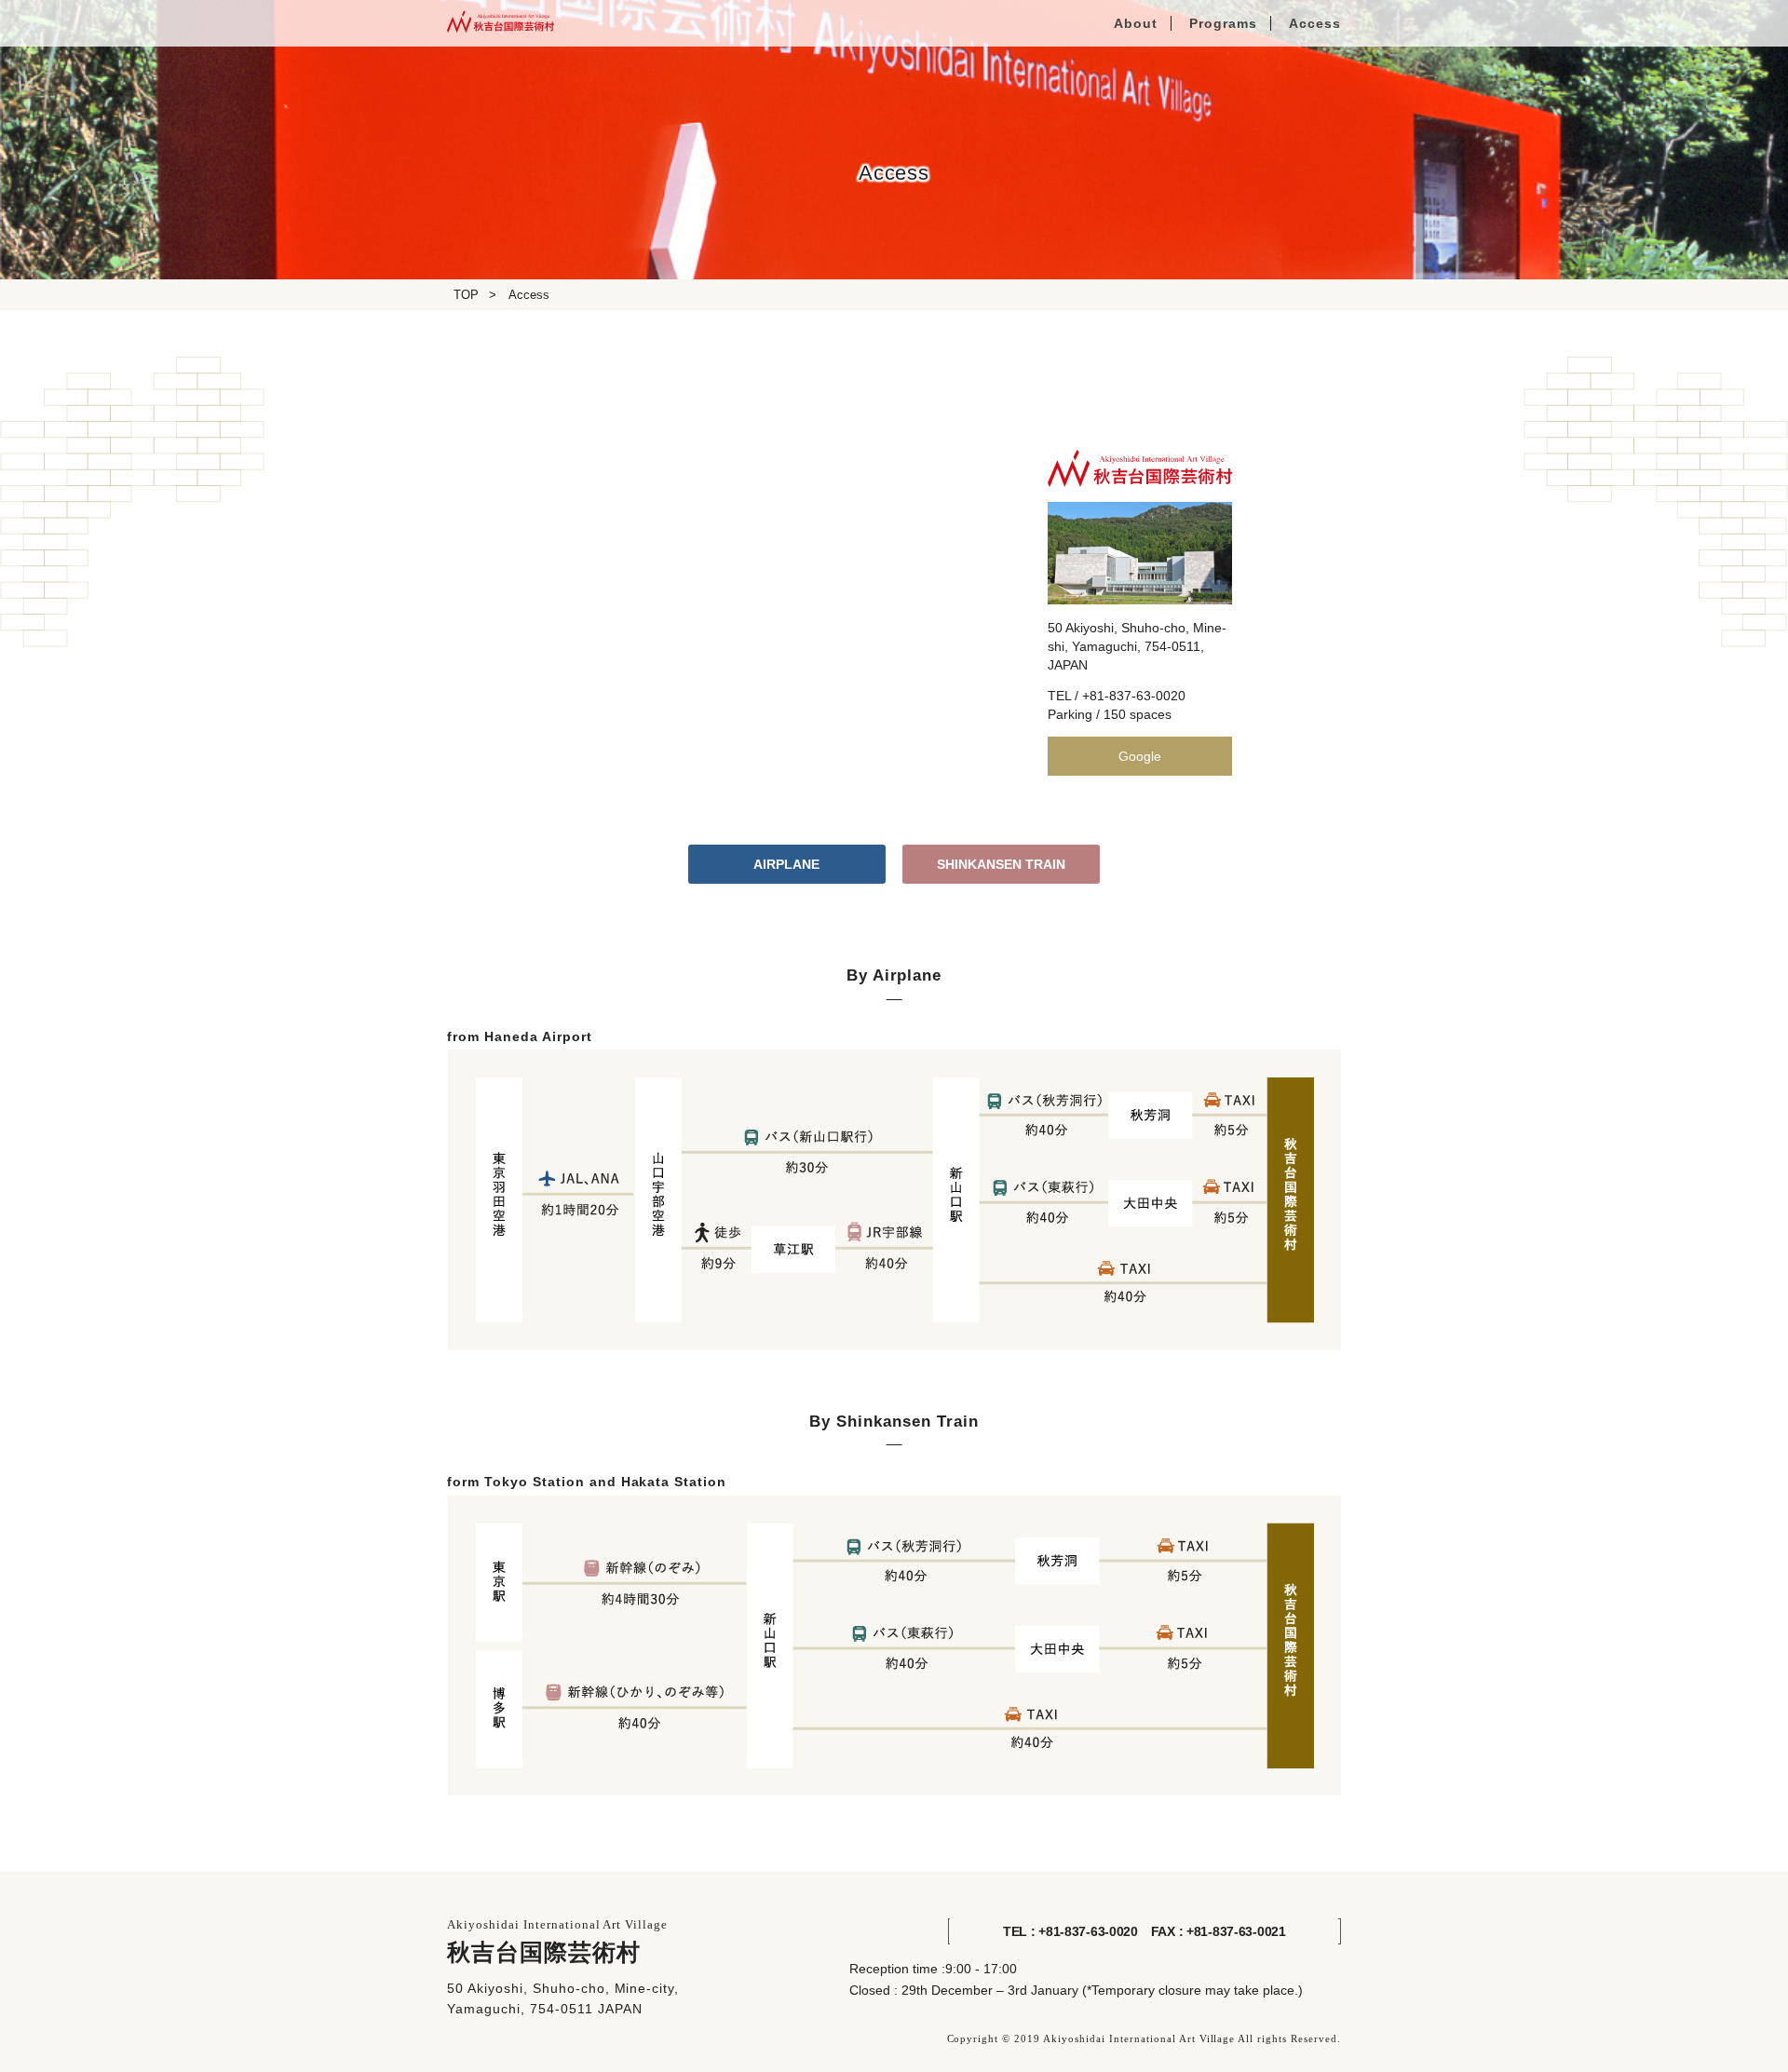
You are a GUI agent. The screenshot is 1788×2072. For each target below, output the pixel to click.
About (1136, 23)
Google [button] (1140, 756)
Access (1315, 23)
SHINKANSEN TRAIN (1001, 864)
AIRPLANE (786, 864)
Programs (1223, 23)
